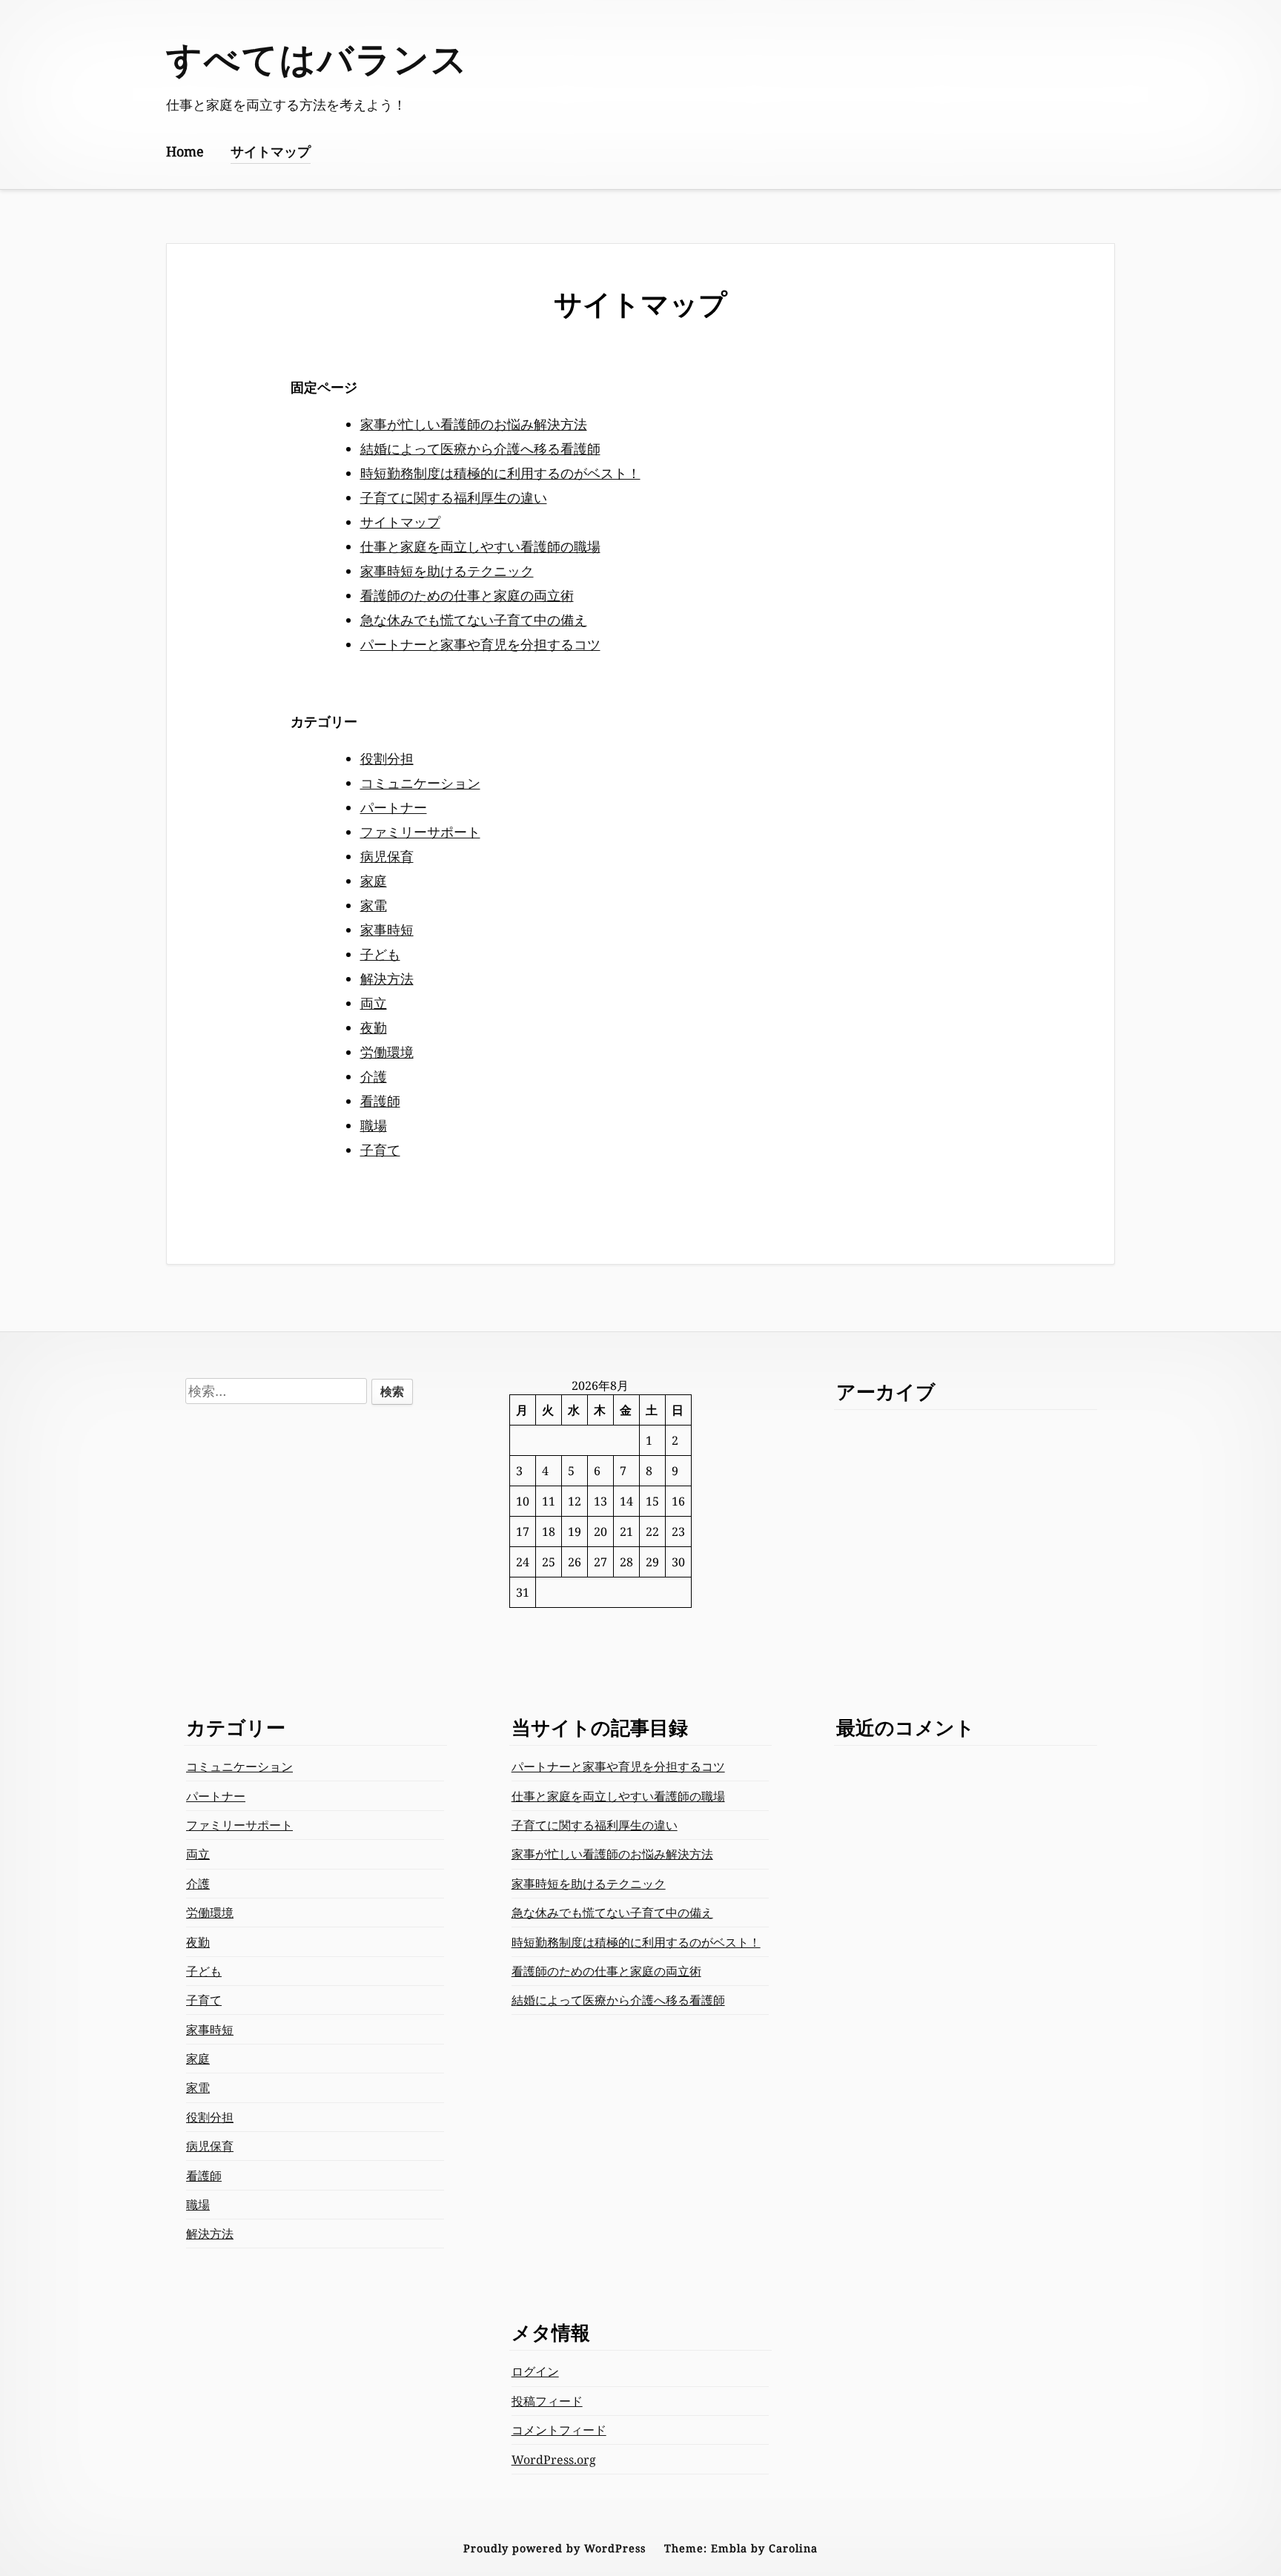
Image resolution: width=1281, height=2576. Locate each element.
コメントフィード (559, 2430)
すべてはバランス (317, 58)
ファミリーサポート (420, 832)
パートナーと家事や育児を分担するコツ (480, 644)
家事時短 (387, 930)
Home (185, 151)
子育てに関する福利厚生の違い (454, 497)
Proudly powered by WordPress (555, 2548)
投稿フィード (547, 2401)
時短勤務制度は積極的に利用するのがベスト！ (500, 473)
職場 (374, 1125)
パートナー (394, 807)
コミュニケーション (420, 783)
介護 (374, 1076)
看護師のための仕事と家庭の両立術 (467, 595)
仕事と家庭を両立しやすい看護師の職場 (480, 546)
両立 (374, 1003)
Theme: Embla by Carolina (741, 2548)
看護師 (380, 1101)
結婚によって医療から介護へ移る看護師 (480, 448)
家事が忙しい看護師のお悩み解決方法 (474, 424)
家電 (374, 905)
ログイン (535, 2371)
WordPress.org (554, 2460)
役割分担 (387, 758)
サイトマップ (271, 151)
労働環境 (387, 1052)
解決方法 (387, 979)
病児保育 (387, 856)
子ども (380, 954)
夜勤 (374, 1027)
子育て (380, 1150)
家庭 (374, 881)
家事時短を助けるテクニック (447, 571)
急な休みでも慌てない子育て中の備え (474, 620)
